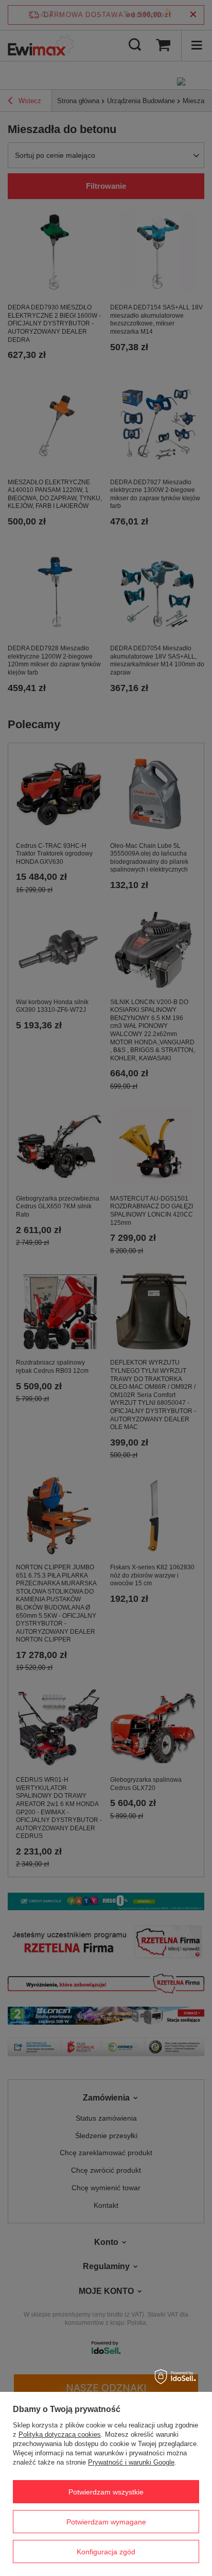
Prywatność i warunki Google (131, 2462)
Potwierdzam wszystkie (106, 2492)
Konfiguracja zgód (106, 2552)
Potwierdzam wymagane (106, 2522)
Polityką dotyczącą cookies (60, 2434)
